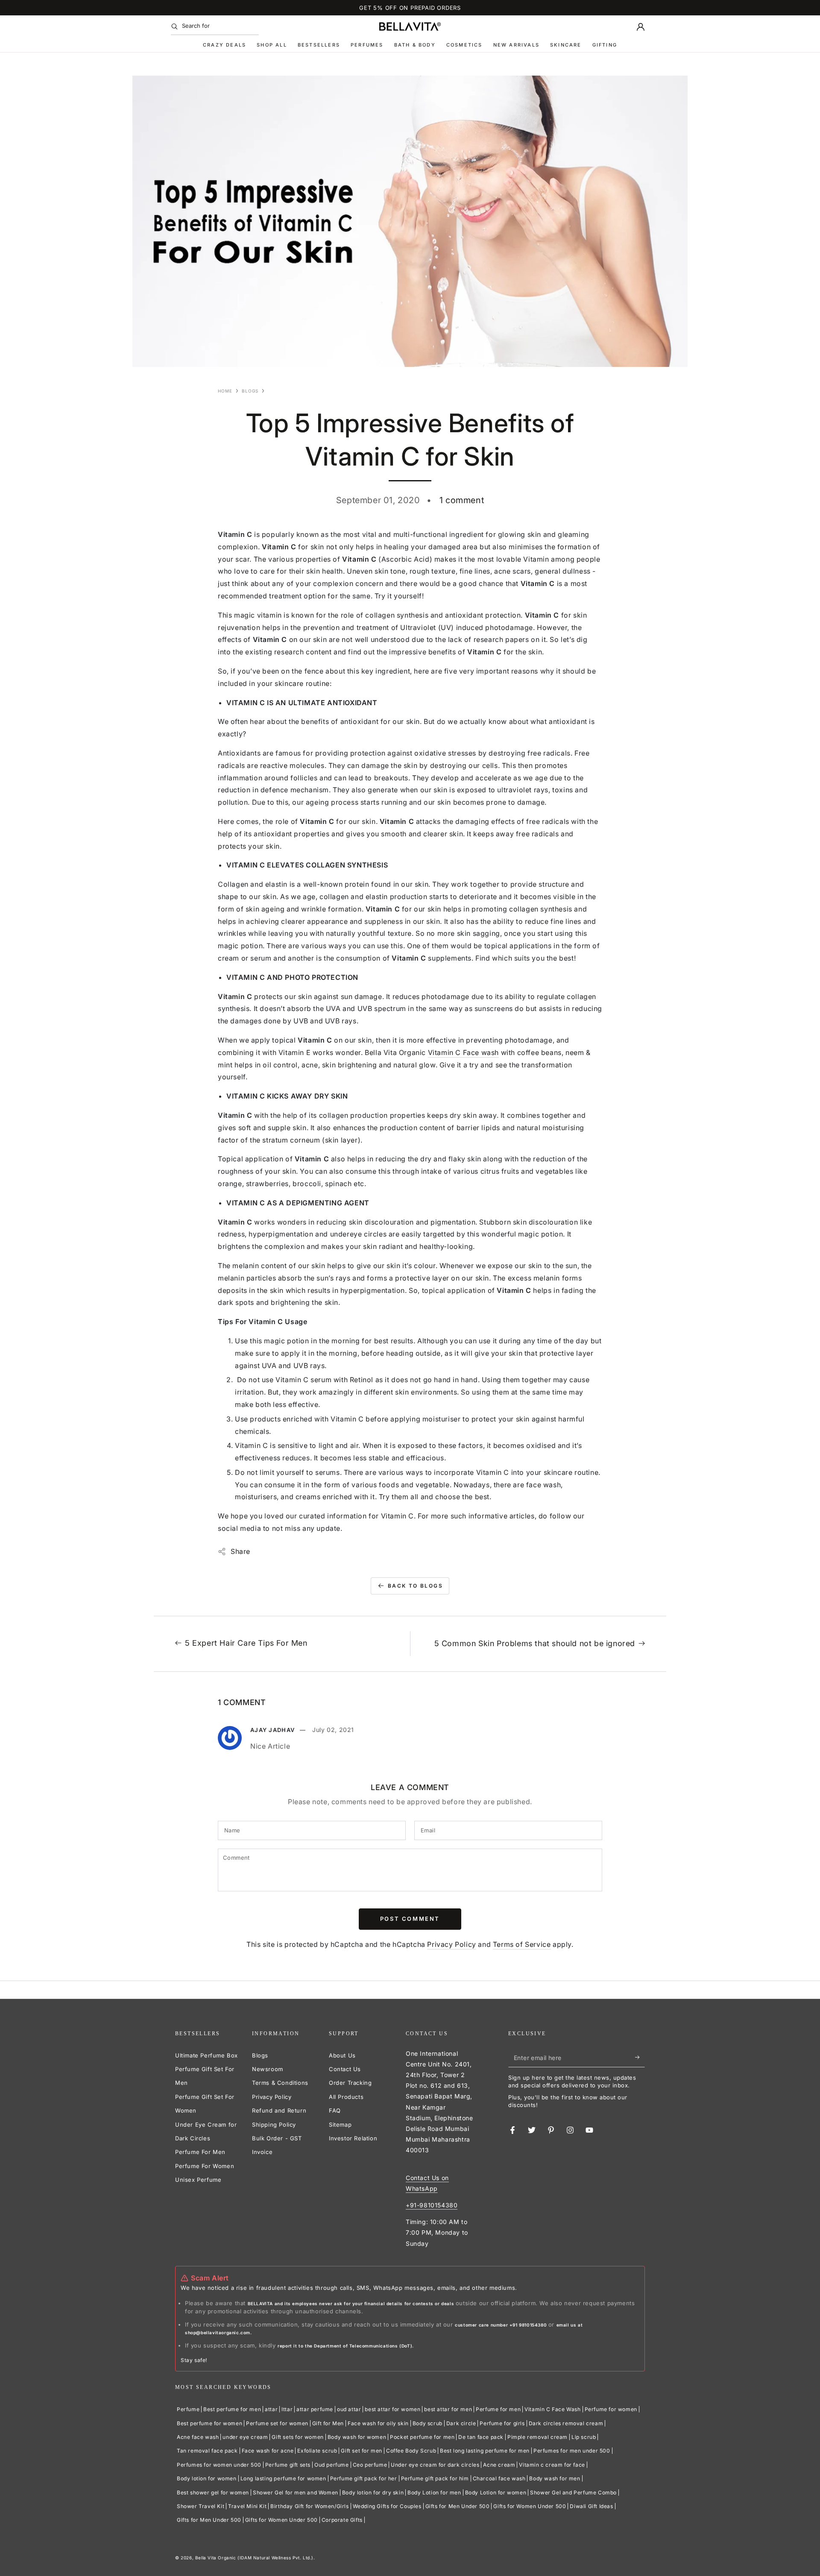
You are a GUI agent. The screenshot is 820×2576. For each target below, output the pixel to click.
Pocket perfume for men (422, 2437)
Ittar (287, 2409)
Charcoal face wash (499, 2478)
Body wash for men (555, 2478)
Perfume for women (611, 2409)
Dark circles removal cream (566, 2423)
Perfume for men (498, 2409)
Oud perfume (332, 2465)
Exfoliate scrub (317, 2451)
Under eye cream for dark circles (435, 2465)
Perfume (188, 2409)
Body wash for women (357, 2437)
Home (225, 391)
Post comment (410, 1919)
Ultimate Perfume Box (206, 2055)
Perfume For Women (205, 2166)
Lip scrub (584, 2437)
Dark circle (461, 2423)
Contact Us (345, 2069)
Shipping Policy (274, 2125)
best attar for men (448, 2409)
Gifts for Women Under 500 (530, 2506)
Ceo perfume (370, 2465)
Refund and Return (279, 2110)
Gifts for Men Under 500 (458, 2506)
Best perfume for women (209, 2423)
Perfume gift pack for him (435, 2478)
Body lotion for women (207, 2478)
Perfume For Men (200, 2152)
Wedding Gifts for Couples (387, 2506)
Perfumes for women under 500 (219, 2465)
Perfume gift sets (288, 2465)
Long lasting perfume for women (283, 2478)
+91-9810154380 (432, 2205)
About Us (342, 2055)
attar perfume (315, 2409)
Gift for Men (328, 2423)
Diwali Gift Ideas (591, 2506)
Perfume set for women (277, 2423)
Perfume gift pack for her (364, 2478)
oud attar (349, 2409)
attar (271, 2409)
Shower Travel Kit (201, 2506)
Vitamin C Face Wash (552, 2409)
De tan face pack (481, 2437)
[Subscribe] (640, 2057)
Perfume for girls (502, 2423)
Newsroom (268, 2069)
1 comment (462, 500)
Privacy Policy (451, 1944)
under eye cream (245, 2437)
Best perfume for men (232, 2409)
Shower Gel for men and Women (296, 2492)
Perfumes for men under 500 (572, 2451)
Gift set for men (362, 2451)
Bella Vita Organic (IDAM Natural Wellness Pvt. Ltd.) (254, 2558)
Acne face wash (198, 2437)
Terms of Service (522, 1944)
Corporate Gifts (342, 2520)
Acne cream (499, 2465)
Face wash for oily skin (378, 2423)
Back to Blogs (415, 1586)
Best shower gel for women (213, 2492)
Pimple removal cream (537, 2437)
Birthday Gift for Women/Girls (309, 2506)
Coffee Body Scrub (411, 2451)
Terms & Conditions (280, 2083)
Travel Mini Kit (247, 2506)
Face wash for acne (268, 2451)
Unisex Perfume (198, 2180)
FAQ (335, 2110)
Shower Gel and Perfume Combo (573, 2492)
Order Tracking (350, 2083)
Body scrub (428, 2423)
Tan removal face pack (207, 2451)
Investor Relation (353, 2138)
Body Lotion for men (434, 2492)
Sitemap (340, 2125)
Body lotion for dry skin (373, 2492)
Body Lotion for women (496, 2492)
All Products (346, 2097)
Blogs (250, 391)
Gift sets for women (297, 2437)
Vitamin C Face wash (463, 1052)
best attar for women (392, 2409)
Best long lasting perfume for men (485, 2451)
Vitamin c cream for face (552, 2465)
